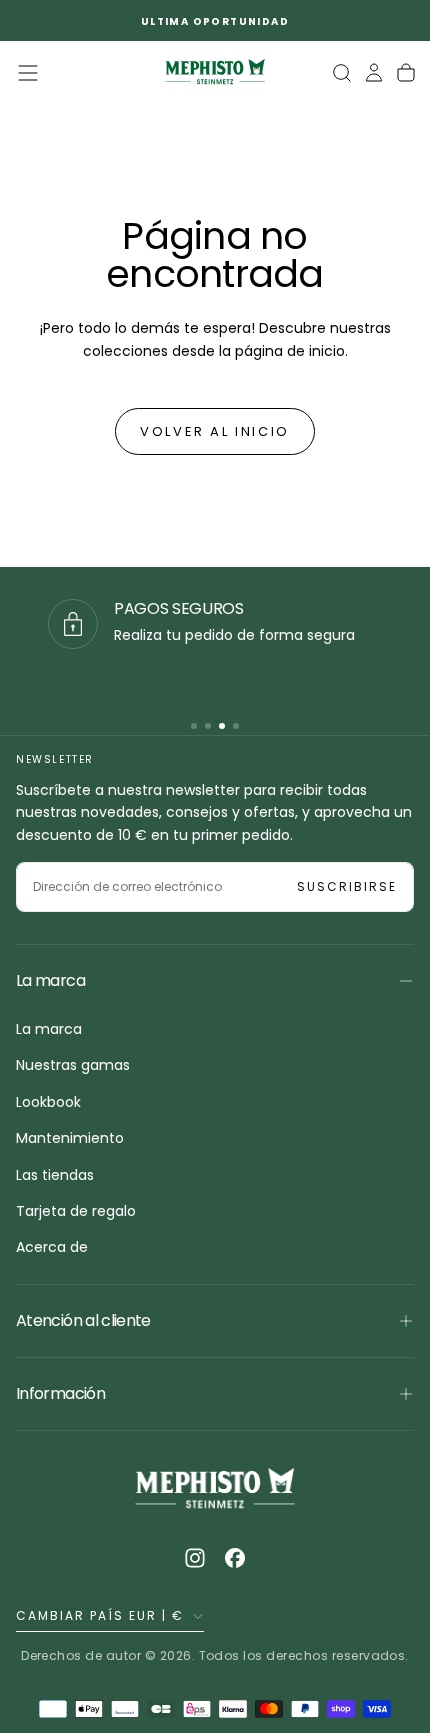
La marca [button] (50, 980)
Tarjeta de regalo (76, 1211)
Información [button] (60, 1393)
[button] (28, 73)
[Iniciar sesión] (374, 73)
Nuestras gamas (73, 1065)
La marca (49, 1029)
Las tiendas (55, 1175)
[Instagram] (195, 1558)
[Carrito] (406, 73)
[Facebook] (235, 1558)
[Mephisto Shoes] (215, 1490)
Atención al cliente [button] (83, 1320)
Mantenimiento (70, 1138)
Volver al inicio (215, 431)
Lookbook (48, 1102)
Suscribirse (347, 886)
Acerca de (52, 1247)
